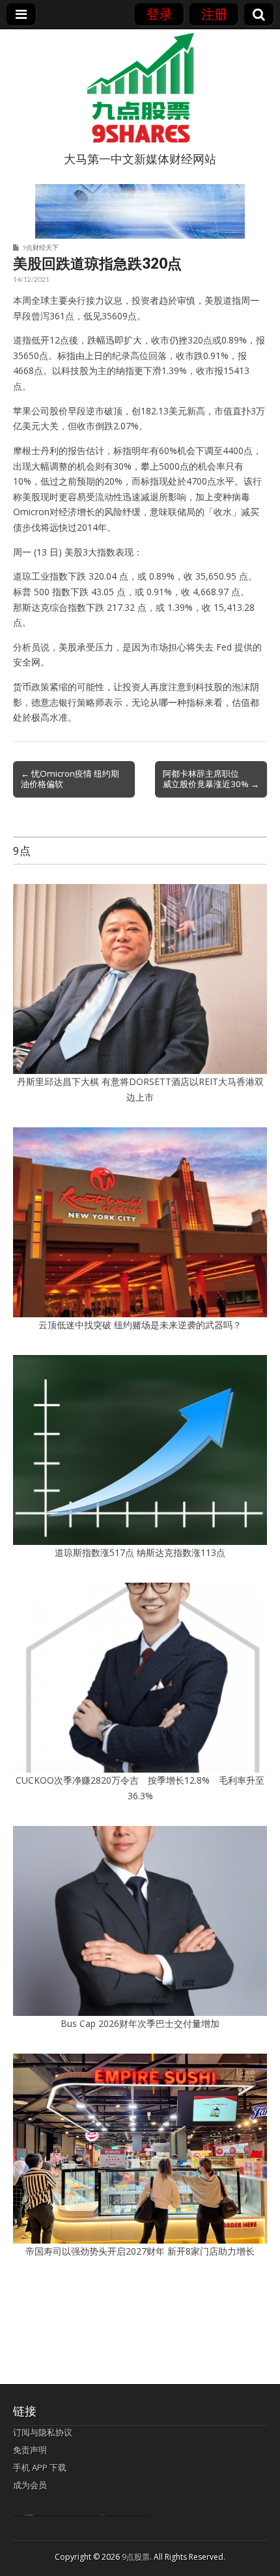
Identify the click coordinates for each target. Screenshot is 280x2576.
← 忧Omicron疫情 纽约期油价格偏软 (70, 779)
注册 (214, 14)
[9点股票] (140, 88)
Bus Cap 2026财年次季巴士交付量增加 (140, 2023)
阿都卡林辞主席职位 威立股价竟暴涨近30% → (211, 779)
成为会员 (30, 2485)
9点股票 (136, 2557)
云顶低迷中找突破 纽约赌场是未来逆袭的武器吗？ (140, 1325)
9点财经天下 (40, 247)
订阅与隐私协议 (43, 2432)
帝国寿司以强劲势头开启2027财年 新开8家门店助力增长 (140, 2251)
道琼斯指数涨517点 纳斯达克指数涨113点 (140, 1552)
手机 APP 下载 (40, 2467)
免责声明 (30, 2450)
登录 (160, 14)
